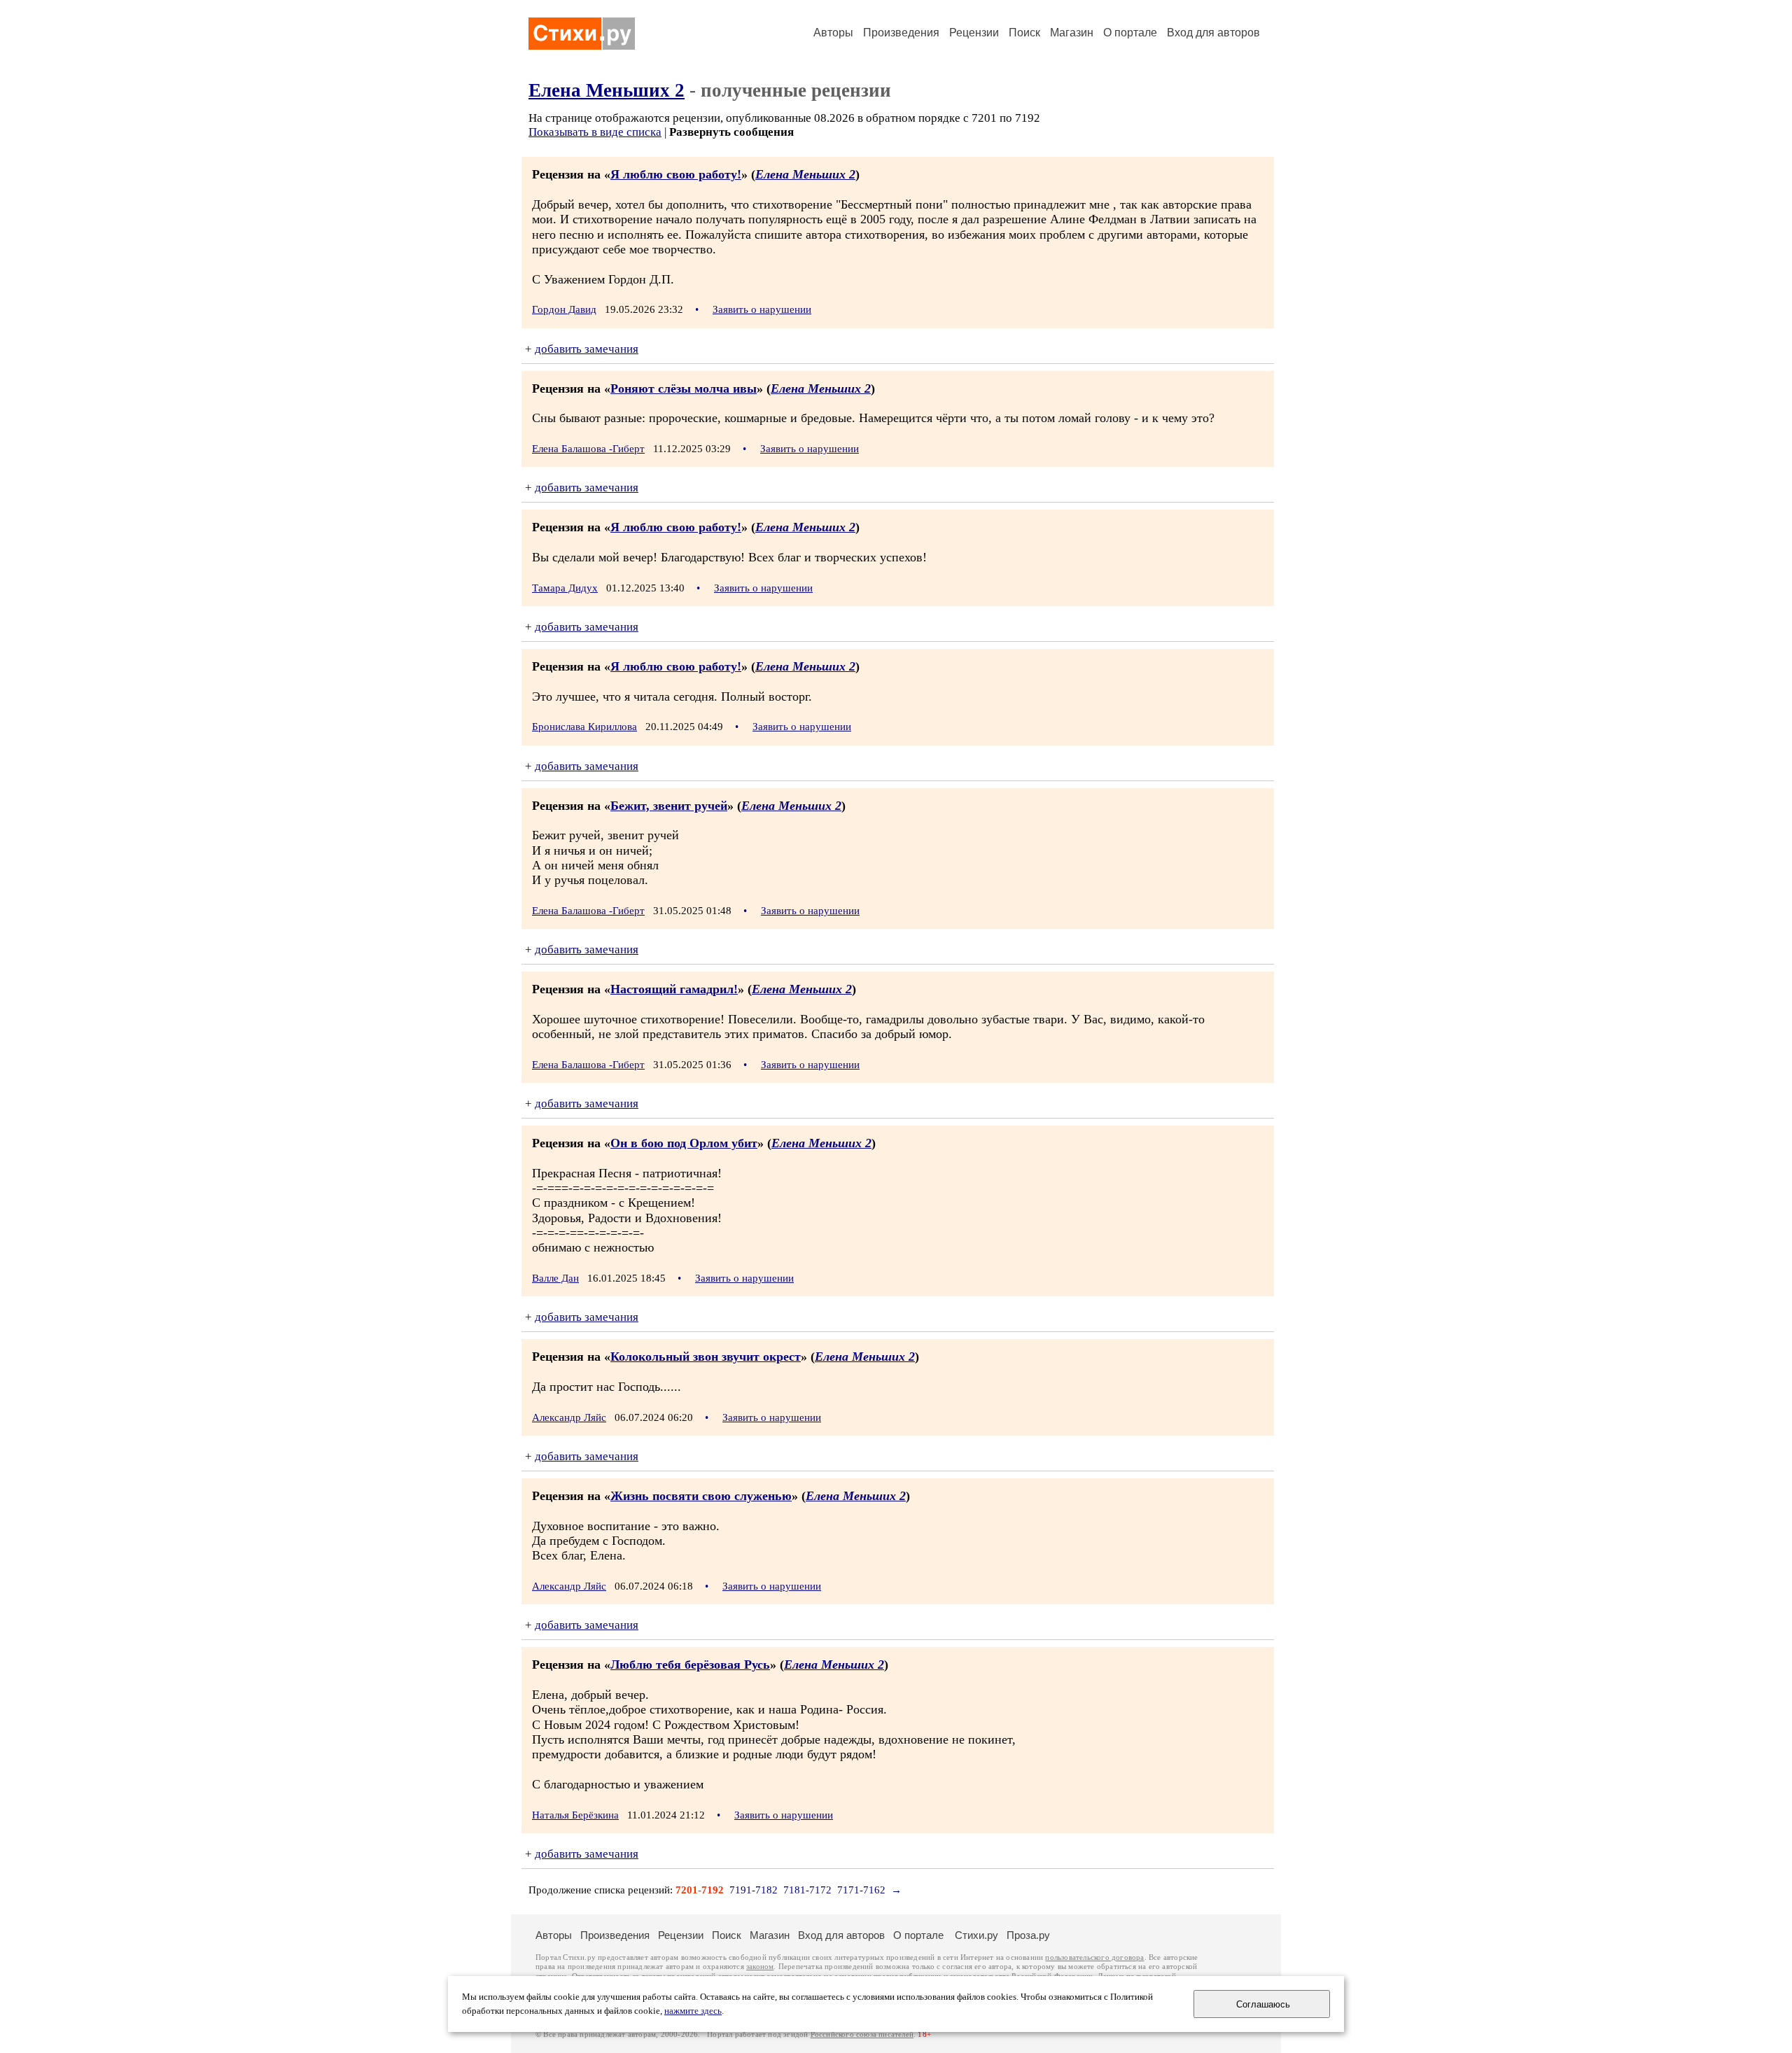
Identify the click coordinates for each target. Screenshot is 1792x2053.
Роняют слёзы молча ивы (684, 388)
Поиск (1024, 33)
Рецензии (974, 33)
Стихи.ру (976, 1935)
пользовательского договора (1094, 1957)
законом (760, 1967)
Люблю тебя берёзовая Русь (690, 1665)
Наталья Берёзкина (575, 1815)
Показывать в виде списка (595, 132)
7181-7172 (807, 1890)
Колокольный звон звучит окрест (706, 1357)
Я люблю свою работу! (676, 174)
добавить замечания (587, 349)
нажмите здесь (693, 2011)
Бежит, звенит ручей (669, 806)
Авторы (833, 33)
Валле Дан (555, 1278)
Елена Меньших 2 (607, 90)
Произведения (901, 33)
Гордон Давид (564, 309)
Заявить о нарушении (762, 309)
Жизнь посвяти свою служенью (701, 1496)
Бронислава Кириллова (584, 727)
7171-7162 (861, 1890)
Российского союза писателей (862, 2034)
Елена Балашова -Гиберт (588, 449)
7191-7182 (754, 1890)
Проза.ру (1028, 1935)
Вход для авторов (1213, 33)
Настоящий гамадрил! (674, 989)
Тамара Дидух (565, 588)
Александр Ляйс (569, 1417)
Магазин (1072, 33)
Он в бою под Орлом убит (684, 1143)
